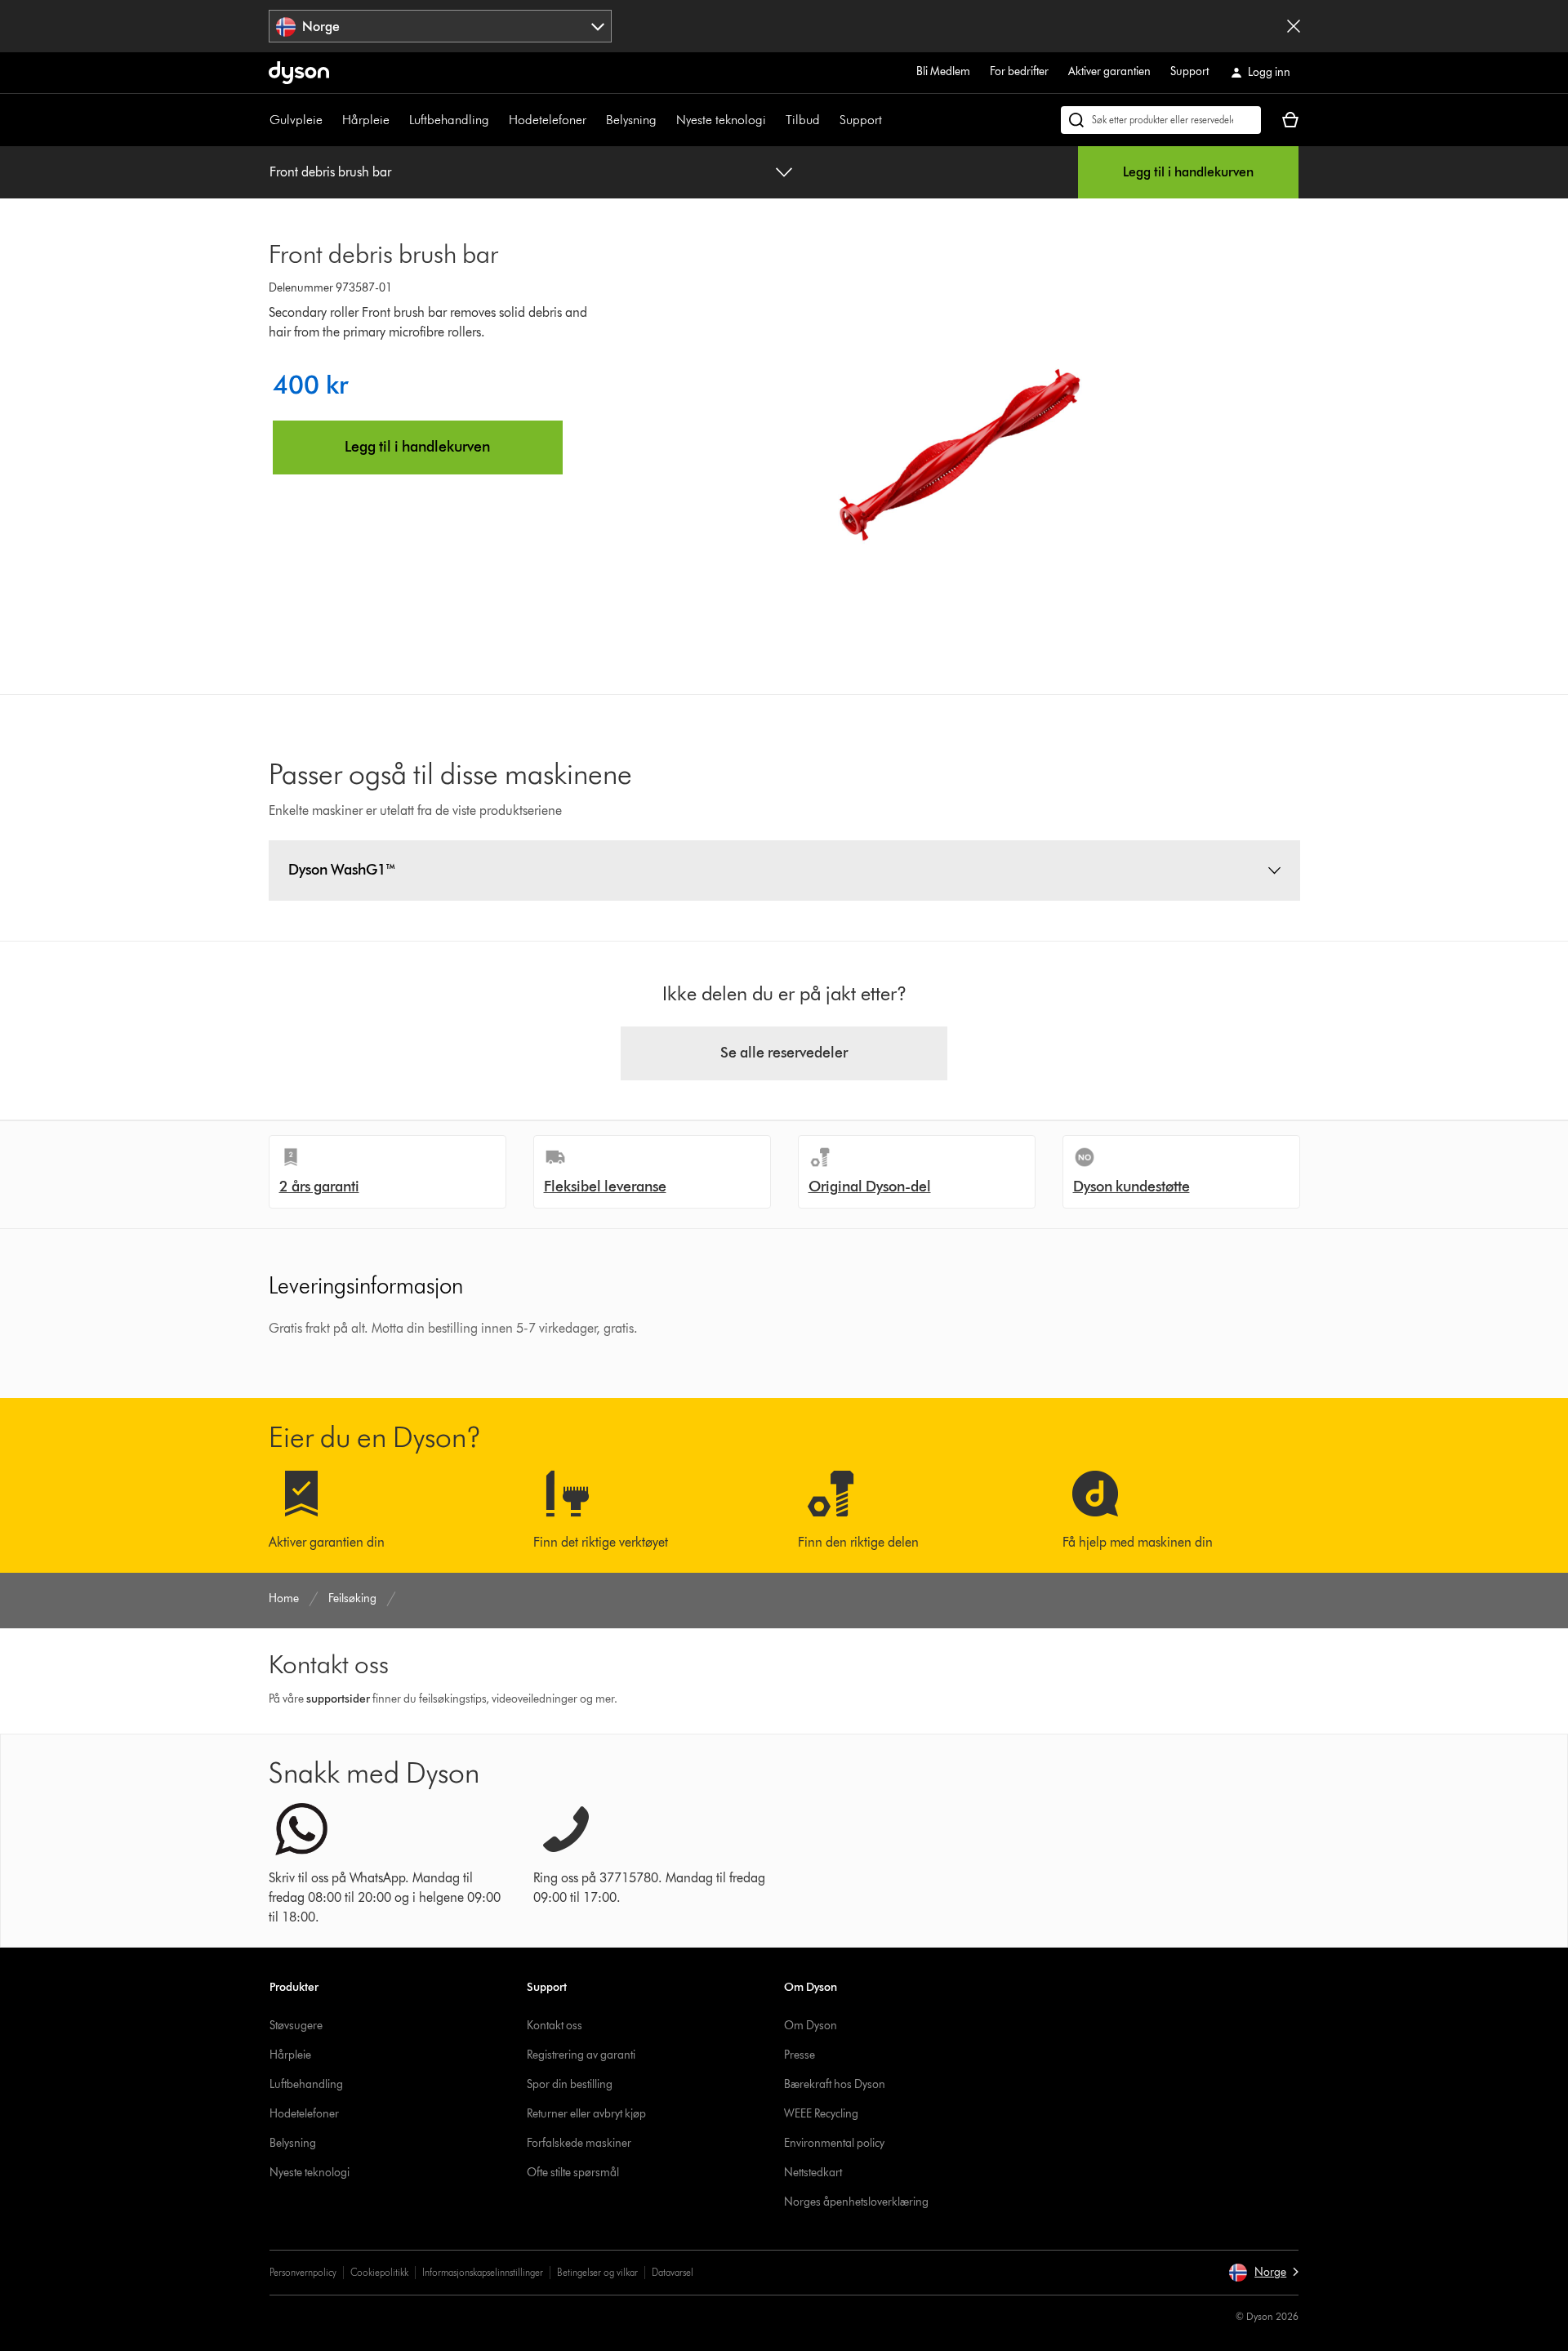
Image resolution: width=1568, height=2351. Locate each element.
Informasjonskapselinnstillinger (483, 2272)
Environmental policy (834, 2143)
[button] (1263, 2273)
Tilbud (803, 120)
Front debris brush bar (330, 172)
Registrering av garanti (581, 2055)
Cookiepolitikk (379, 2272)
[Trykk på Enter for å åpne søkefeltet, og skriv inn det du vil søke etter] (1161, 120)
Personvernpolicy (303, 2272)
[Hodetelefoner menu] (595, 120)
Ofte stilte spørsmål (573, 2173)
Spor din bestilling (570, 2084)
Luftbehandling (449, 120)
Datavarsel (673, 2272)
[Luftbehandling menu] (497, 120)
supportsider (338, 1699)
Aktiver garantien (1109, 71)
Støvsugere (296, 2026)
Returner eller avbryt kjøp (586, 2114)
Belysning (631, 120)
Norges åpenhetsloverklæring (856, 2202)
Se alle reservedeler (784, 1053)
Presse (800, 2055)
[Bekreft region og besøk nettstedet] (1294, 26)
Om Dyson (811, 2026)
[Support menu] (890, 120)
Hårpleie (366, 120)
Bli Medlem (943, 71)
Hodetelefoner (548, 120)
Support (1189, 71)
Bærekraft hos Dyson (835, 2084)
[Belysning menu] (665, 120)
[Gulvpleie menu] (331, 120)
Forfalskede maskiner (579, 2143)
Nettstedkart (813, 2173)
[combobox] (441, 26)
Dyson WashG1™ (342, 870)
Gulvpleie (296, 120)
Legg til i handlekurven (1188, 172)
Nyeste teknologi (721, 120)
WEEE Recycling (821, 2114)
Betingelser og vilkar (597, 2272)
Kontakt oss (555, 2026)
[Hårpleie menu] (398, 120)
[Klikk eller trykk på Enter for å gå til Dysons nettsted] (299, 73)
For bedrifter (1019, 71)
